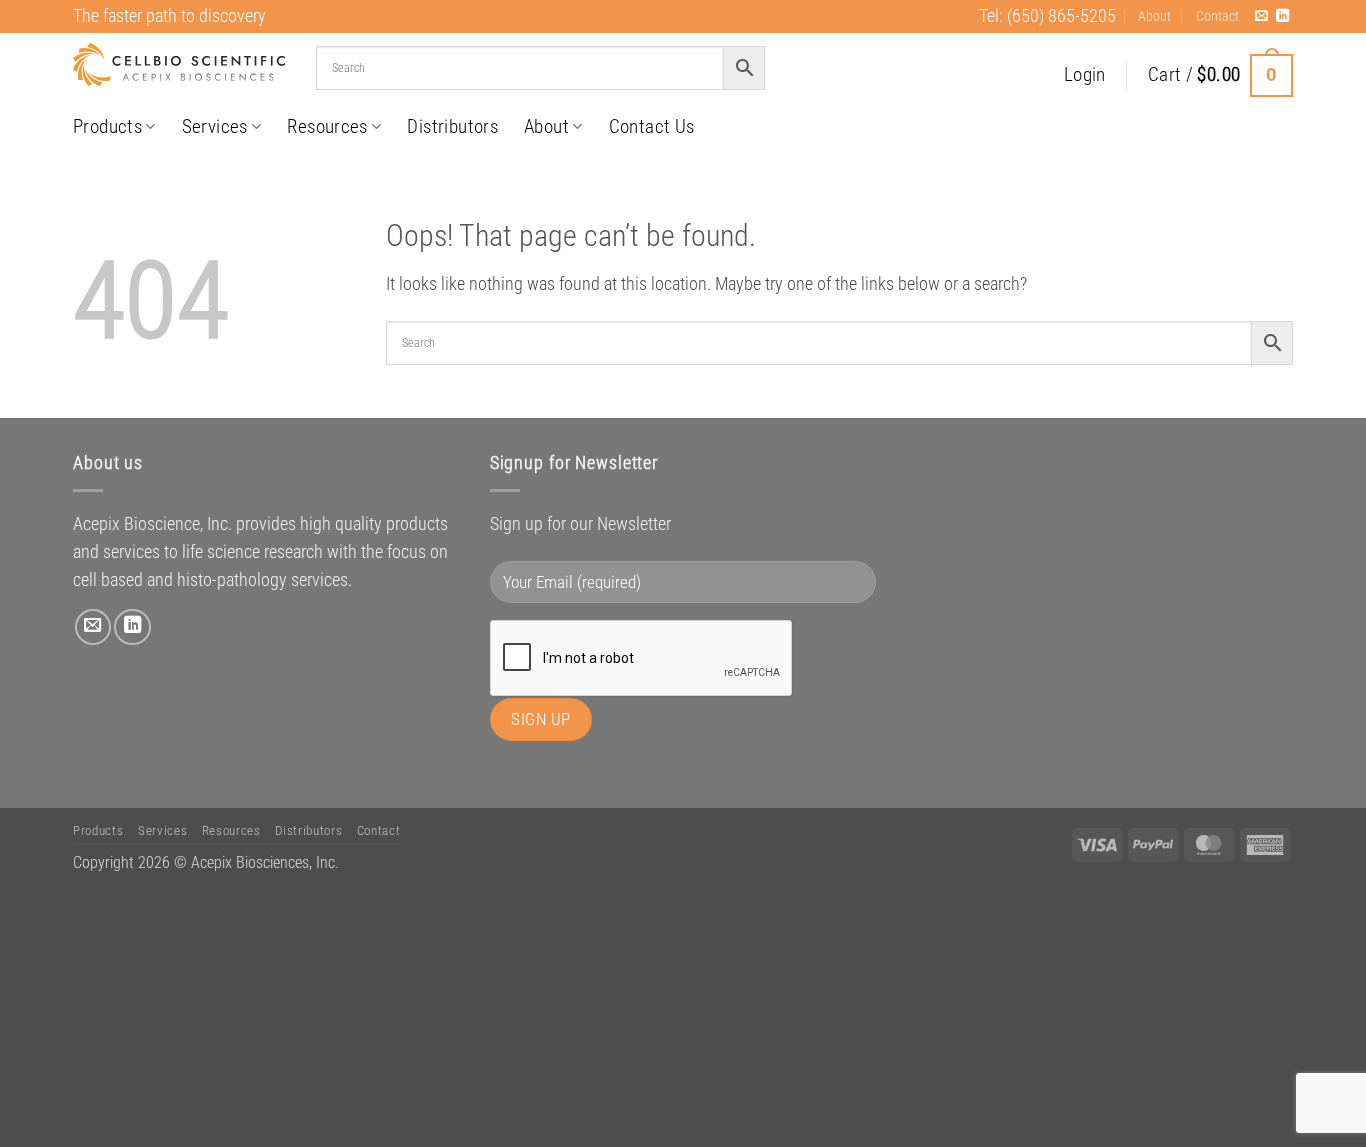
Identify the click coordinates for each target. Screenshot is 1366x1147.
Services (215, 126)
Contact (1217, 16)
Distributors (452, 126)
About (1154, 16)
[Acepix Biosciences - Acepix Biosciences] (179, 65)
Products (107, 126)
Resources (327, 126)
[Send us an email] (1261, 16)
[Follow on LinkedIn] (1282, 16)
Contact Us (652, 126)
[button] (1085, 75)
